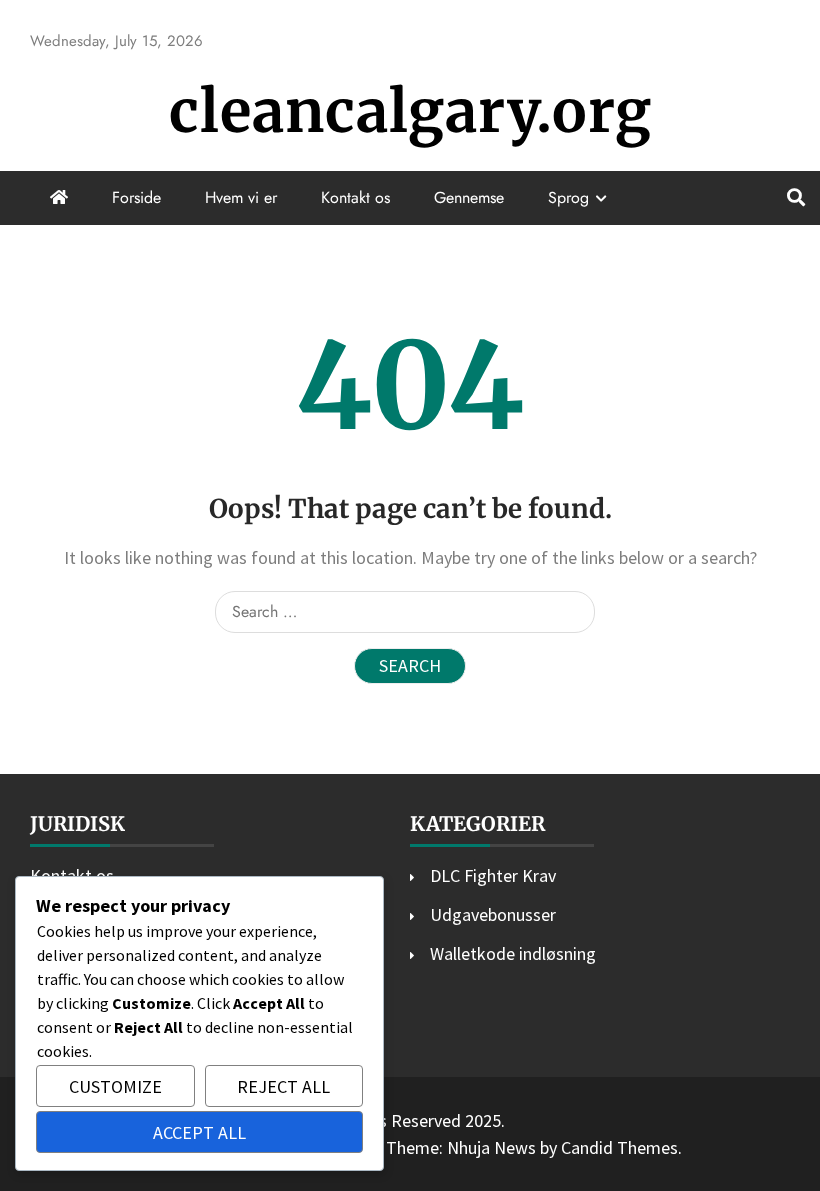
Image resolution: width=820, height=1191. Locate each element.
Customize (115, 1086)
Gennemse (469, 197)
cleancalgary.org (410, 111)
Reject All (283, 1086)
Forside (136, 197)
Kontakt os (355, 197)
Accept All (199, 1132)
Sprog (568, 197)
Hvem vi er (241, 197)
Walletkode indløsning (513, 953)
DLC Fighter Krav (493, 875)
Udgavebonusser (493, 914)
